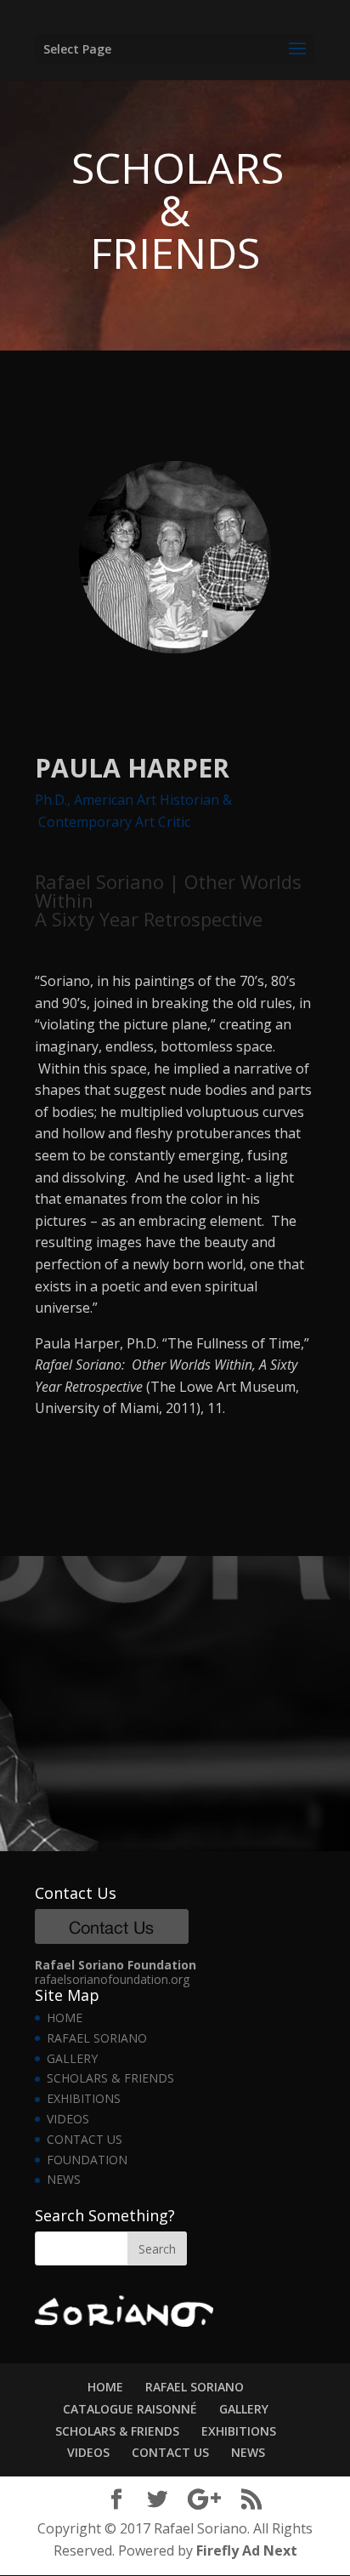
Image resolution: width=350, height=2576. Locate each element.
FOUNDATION (87, 2160)
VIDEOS (68, 2119)
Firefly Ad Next (247, 2550)
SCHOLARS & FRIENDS (110, 2078)
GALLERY (72, 2058)
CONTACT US (85, 2139)
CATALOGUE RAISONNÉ (130, 2409)
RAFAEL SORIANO (97, 2038)
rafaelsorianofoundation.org (112, 1979)
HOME (65, 2017)
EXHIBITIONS (84, 2098)
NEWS (64, 2179)
